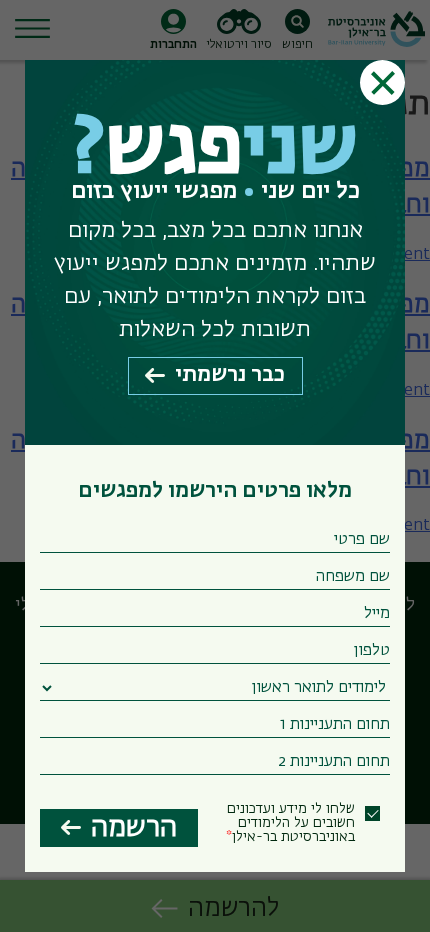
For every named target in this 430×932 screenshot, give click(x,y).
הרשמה (134, 828)
